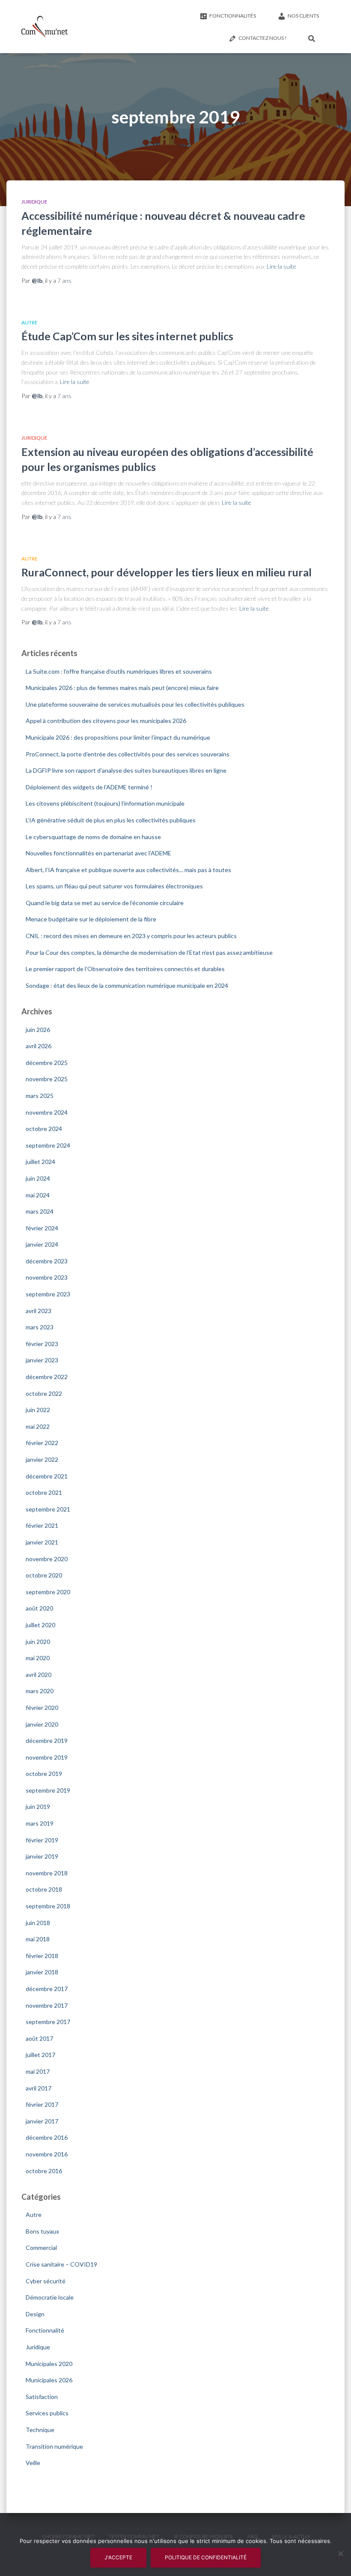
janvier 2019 (42, 1856)
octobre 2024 (44, 1129)
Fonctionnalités (233, 16)
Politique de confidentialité (206, 2557)
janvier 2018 (42, 1972)
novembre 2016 (47, 2154)
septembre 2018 (48, 1906)
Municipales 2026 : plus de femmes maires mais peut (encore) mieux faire (122, 688)
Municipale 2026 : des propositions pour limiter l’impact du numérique (118, 737)
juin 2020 (38, 1642)
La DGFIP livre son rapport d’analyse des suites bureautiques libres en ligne (126, 770)
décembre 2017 (47, 1989)
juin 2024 (38, 1178)
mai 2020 (38, 1658)
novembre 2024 (47, 1112)
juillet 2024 (40, 1162)
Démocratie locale (50, 2297)
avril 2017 (39, 2088)
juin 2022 (38, 1410)
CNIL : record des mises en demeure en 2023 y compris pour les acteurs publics (131, 936)
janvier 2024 (42, 1244)
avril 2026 (39, 1046)
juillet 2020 (40, 1625)
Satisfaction (42, 2397)
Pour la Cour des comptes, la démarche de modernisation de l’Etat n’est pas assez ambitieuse (149, 952)
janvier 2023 (42, 1360)
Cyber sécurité (46, 2281)
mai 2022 (38, 1426)
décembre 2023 (47, 1261)
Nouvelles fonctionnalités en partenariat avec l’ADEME (98, 853)
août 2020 (39, 1608)
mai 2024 (38, 1195)
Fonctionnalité (45, 2330)
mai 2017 (38, 2071)
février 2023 (42, 1344)
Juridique (34, 202)
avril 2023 (39, 1311)
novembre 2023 (47, 1277)
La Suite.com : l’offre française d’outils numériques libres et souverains (119, 671)
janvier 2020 (42, 1724)
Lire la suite (281, 266)
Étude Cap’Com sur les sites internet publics (127, 336)
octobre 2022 (44, 1393)
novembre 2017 (47, 2005)
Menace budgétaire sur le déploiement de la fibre (91, 919)
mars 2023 (40, 1327)
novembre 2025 (47, 1079)
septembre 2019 (48, 1790)
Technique (40, 2430)
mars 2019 (40, 1823)
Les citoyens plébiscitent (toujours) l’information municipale (105, 803)
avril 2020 (39, 1675)
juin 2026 (38, 1030)
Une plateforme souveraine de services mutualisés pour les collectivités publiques (135, 704)
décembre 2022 (47, 1377)
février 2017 (42, 2104)
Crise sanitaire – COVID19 (61, 2264)
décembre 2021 (47, 1476)
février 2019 (42, 1840)
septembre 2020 (48, 1592)
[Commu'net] (45, 27)
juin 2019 (38, 1807)
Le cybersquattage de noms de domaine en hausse (93, 837)
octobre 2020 (44, 1575)
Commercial (41, 2248)
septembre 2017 (48, 2022)
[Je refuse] (340, 2553)
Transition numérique (54, 2446)
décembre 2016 (47, 2137)
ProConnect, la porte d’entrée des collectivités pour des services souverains (128, 754)
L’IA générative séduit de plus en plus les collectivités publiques (111, 820)
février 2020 (42, 1708)
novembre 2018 (47, 1873)
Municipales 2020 (49, 2364)
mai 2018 (38, 1939)
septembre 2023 (48, 1294)
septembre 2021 (48, 1509)
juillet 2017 (40, 2055)
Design (35, 2314)
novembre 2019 (47, 1757)
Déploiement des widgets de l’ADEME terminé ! (89, 787)
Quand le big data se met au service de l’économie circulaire (105, 903)
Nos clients (303, 16)
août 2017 (39, 2038)
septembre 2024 (48, 1145)
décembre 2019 (47, 1741)
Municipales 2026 (49, 2380)
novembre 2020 (47, 1559)
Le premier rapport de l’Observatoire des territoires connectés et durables (125, 969)
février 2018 (42, 1956)
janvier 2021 (42, 1542)
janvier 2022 (42, 1459)
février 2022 (42, 1443)
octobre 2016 (44, 2171)
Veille (33, 2463)
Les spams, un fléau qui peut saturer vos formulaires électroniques (114, 886)
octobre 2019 (44, 1774)
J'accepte (118, 2557)
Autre (30, 322)
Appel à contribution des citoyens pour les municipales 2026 (106, 721)
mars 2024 (40, 1211)
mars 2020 (40, 1691)
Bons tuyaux (42, 2231)
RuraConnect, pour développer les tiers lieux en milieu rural (167, 572)
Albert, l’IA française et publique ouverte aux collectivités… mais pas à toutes (128, 870)
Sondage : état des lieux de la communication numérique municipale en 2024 (127, 985)
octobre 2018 (44, 1889)
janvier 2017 (42, 2121)
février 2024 (42, 1228)
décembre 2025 (47, 1063)
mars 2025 (40, 1096)
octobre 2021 (44, 1492)
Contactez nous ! (263, 38)
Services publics (47, 2413)
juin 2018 (38, 1923)
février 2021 (42, 1525)
